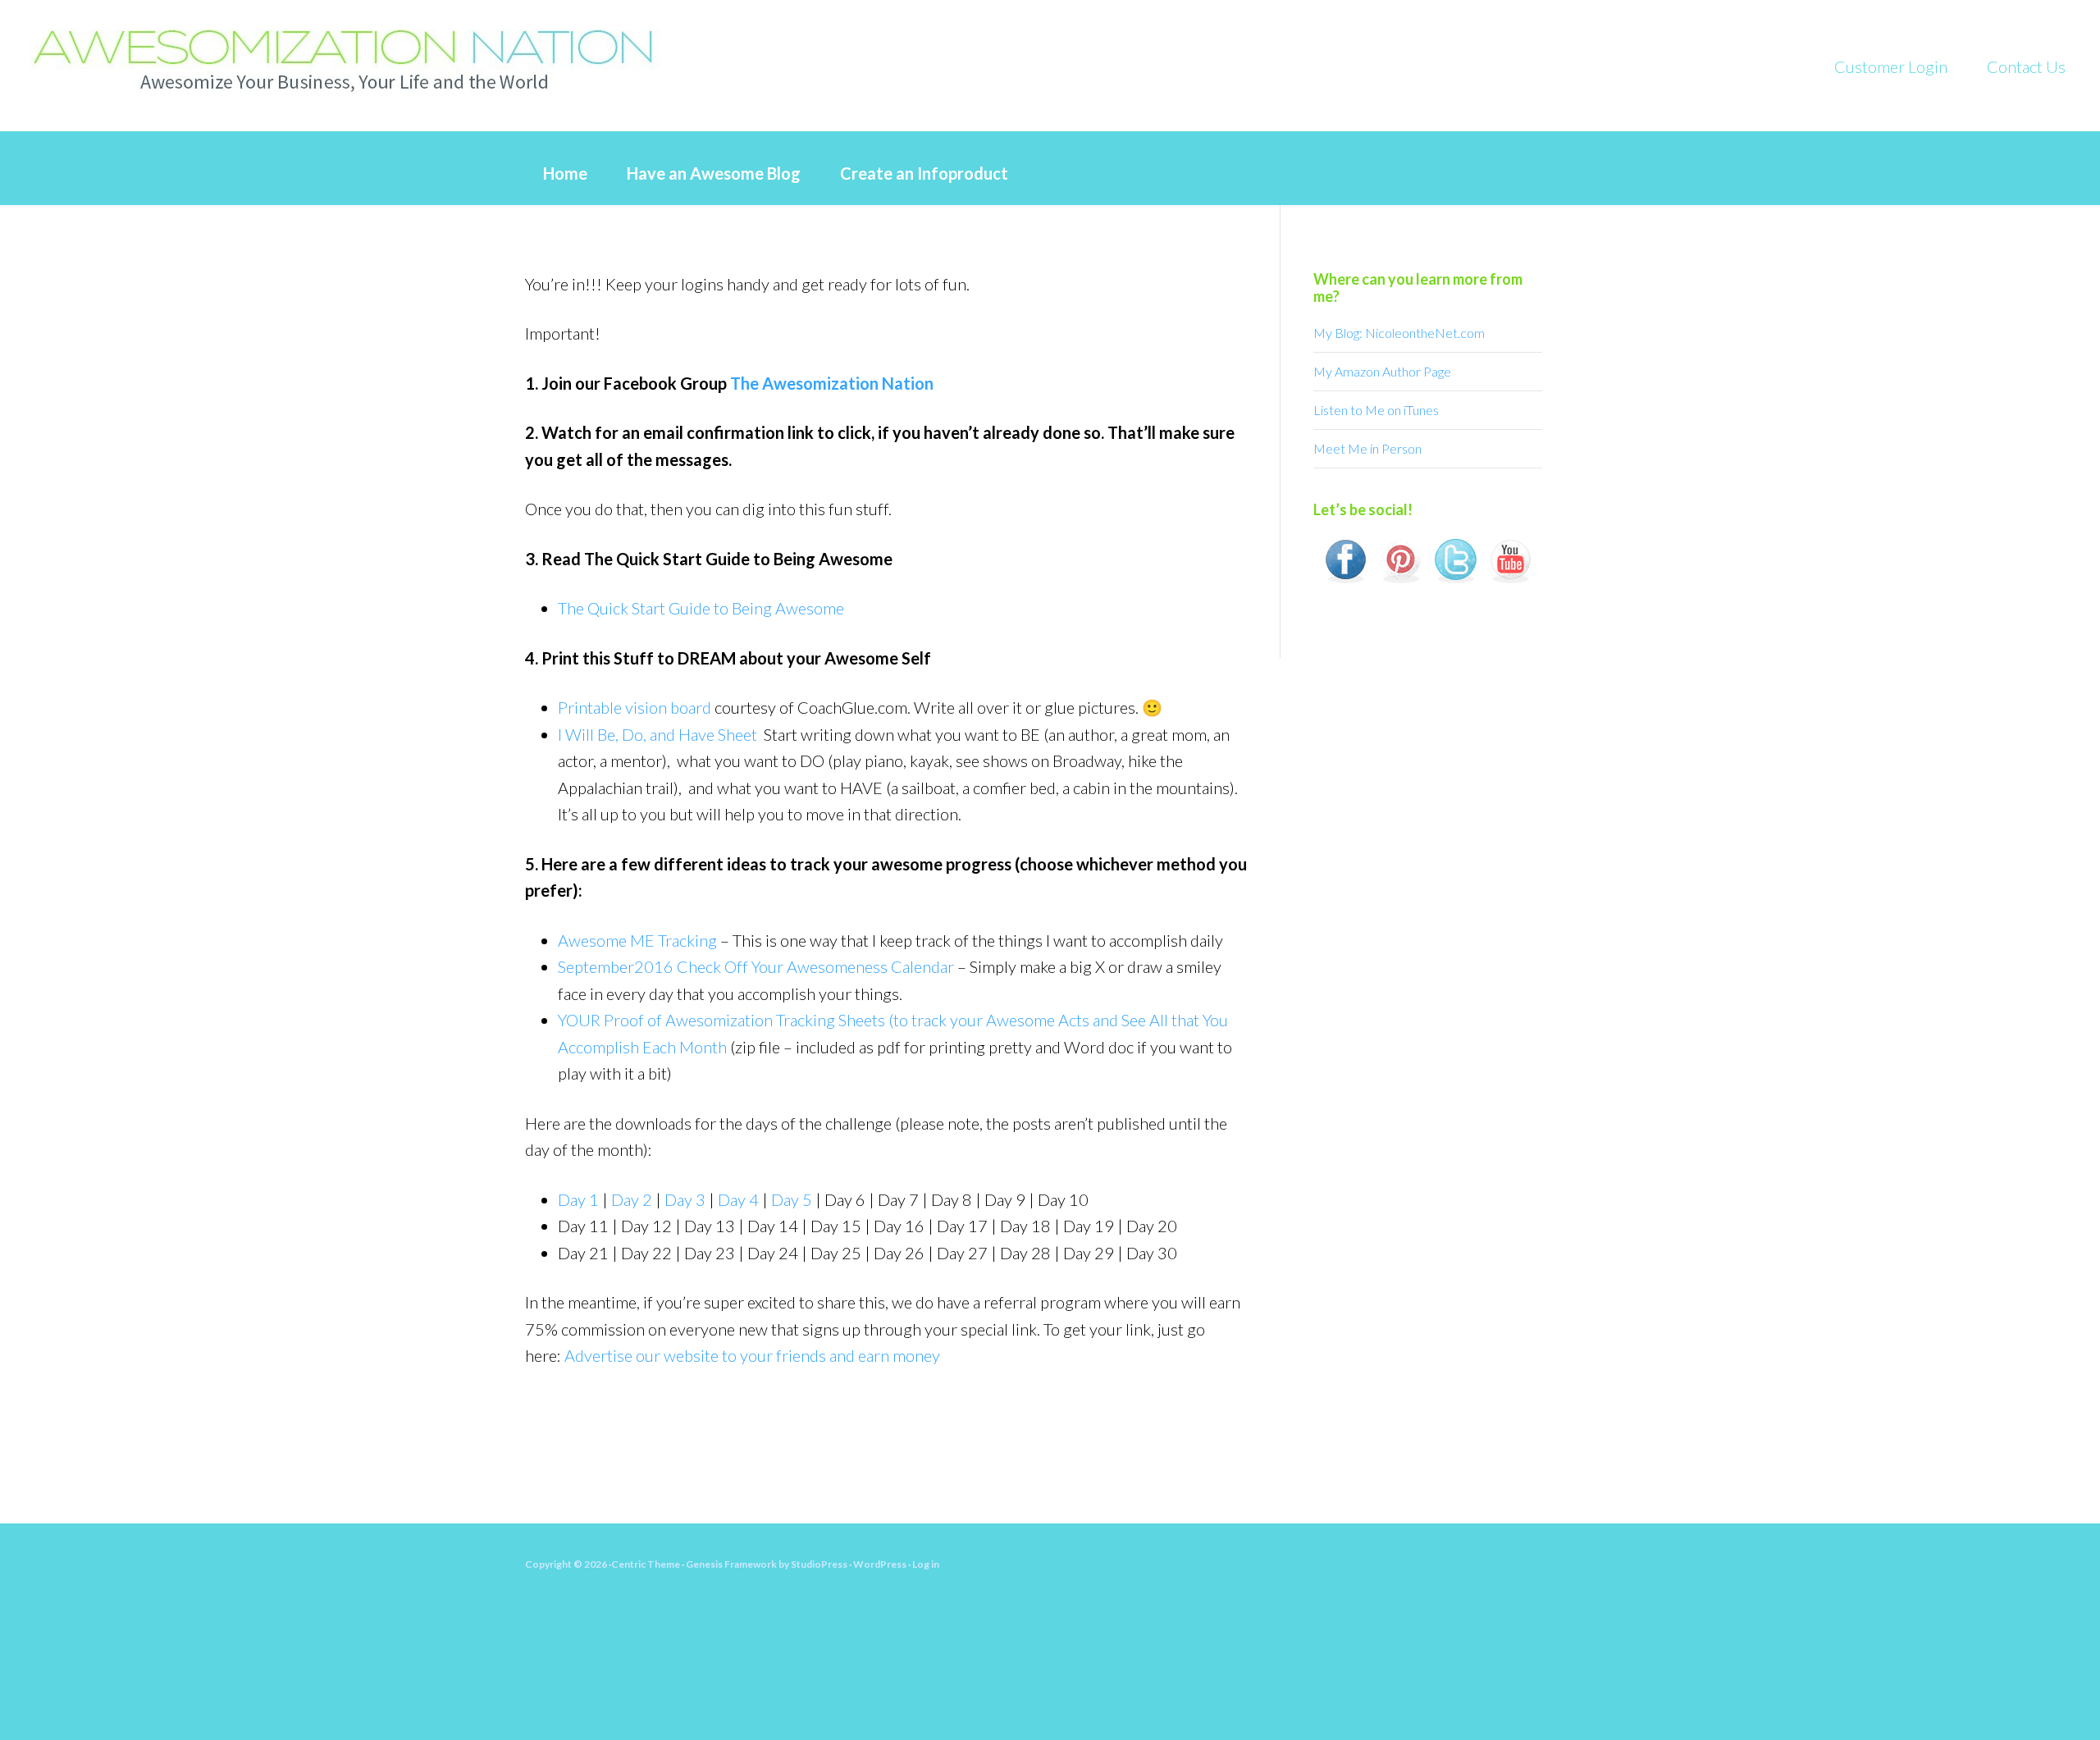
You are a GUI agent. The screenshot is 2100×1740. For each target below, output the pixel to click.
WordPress (880, 1564)
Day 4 (738, 1199)
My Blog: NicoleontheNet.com (1399, 333)
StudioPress (819, 1564)
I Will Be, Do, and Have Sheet (657, 734)
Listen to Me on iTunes (1376, 410)
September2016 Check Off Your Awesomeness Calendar (756, 966)
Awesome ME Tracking (637, 940)
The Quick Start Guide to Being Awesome (701, 608)
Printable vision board (635, 707)
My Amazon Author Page (1382, 371)
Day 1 (578, 1199)
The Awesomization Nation (832, 383)
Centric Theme (646, 1564)
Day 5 (792, 1199)
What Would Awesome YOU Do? (369, 57)
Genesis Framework (731, 1564)
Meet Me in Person (1367, 448)
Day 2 (632, 1199)
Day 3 (685, 1199)
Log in (926, 1564)
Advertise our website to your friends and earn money (752, 1355)
